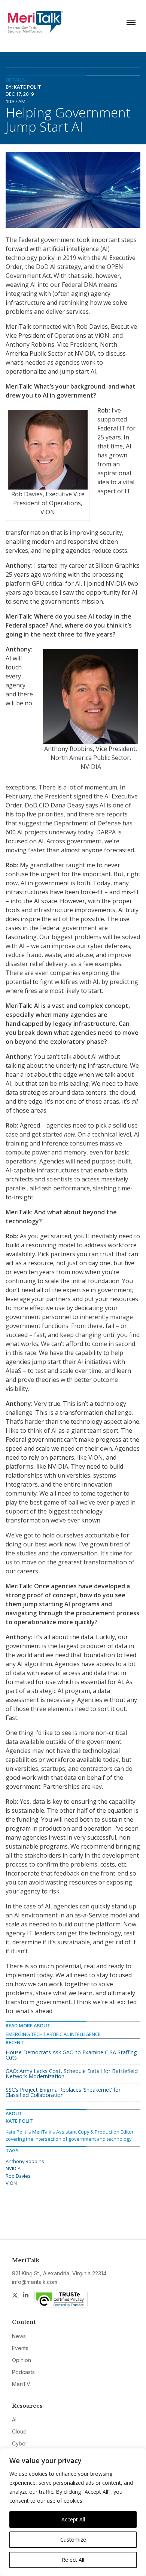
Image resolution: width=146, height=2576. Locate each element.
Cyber (20, 2443)
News (19, 2336)
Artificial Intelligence (74, 2034)
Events (20, 2348)
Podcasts (23, 2372)
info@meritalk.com (35, 2282)
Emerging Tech (24, 2034)
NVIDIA (13, 2168)
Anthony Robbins (25, 2161)
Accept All (73, 2519)
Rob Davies (18, 2176)
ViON (11, 2183)
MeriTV (21, 2384)
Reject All (73, 2560)
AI (14, 2419)
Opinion (22, 2360)
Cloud (19, 2431)
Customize (73, 2540)
